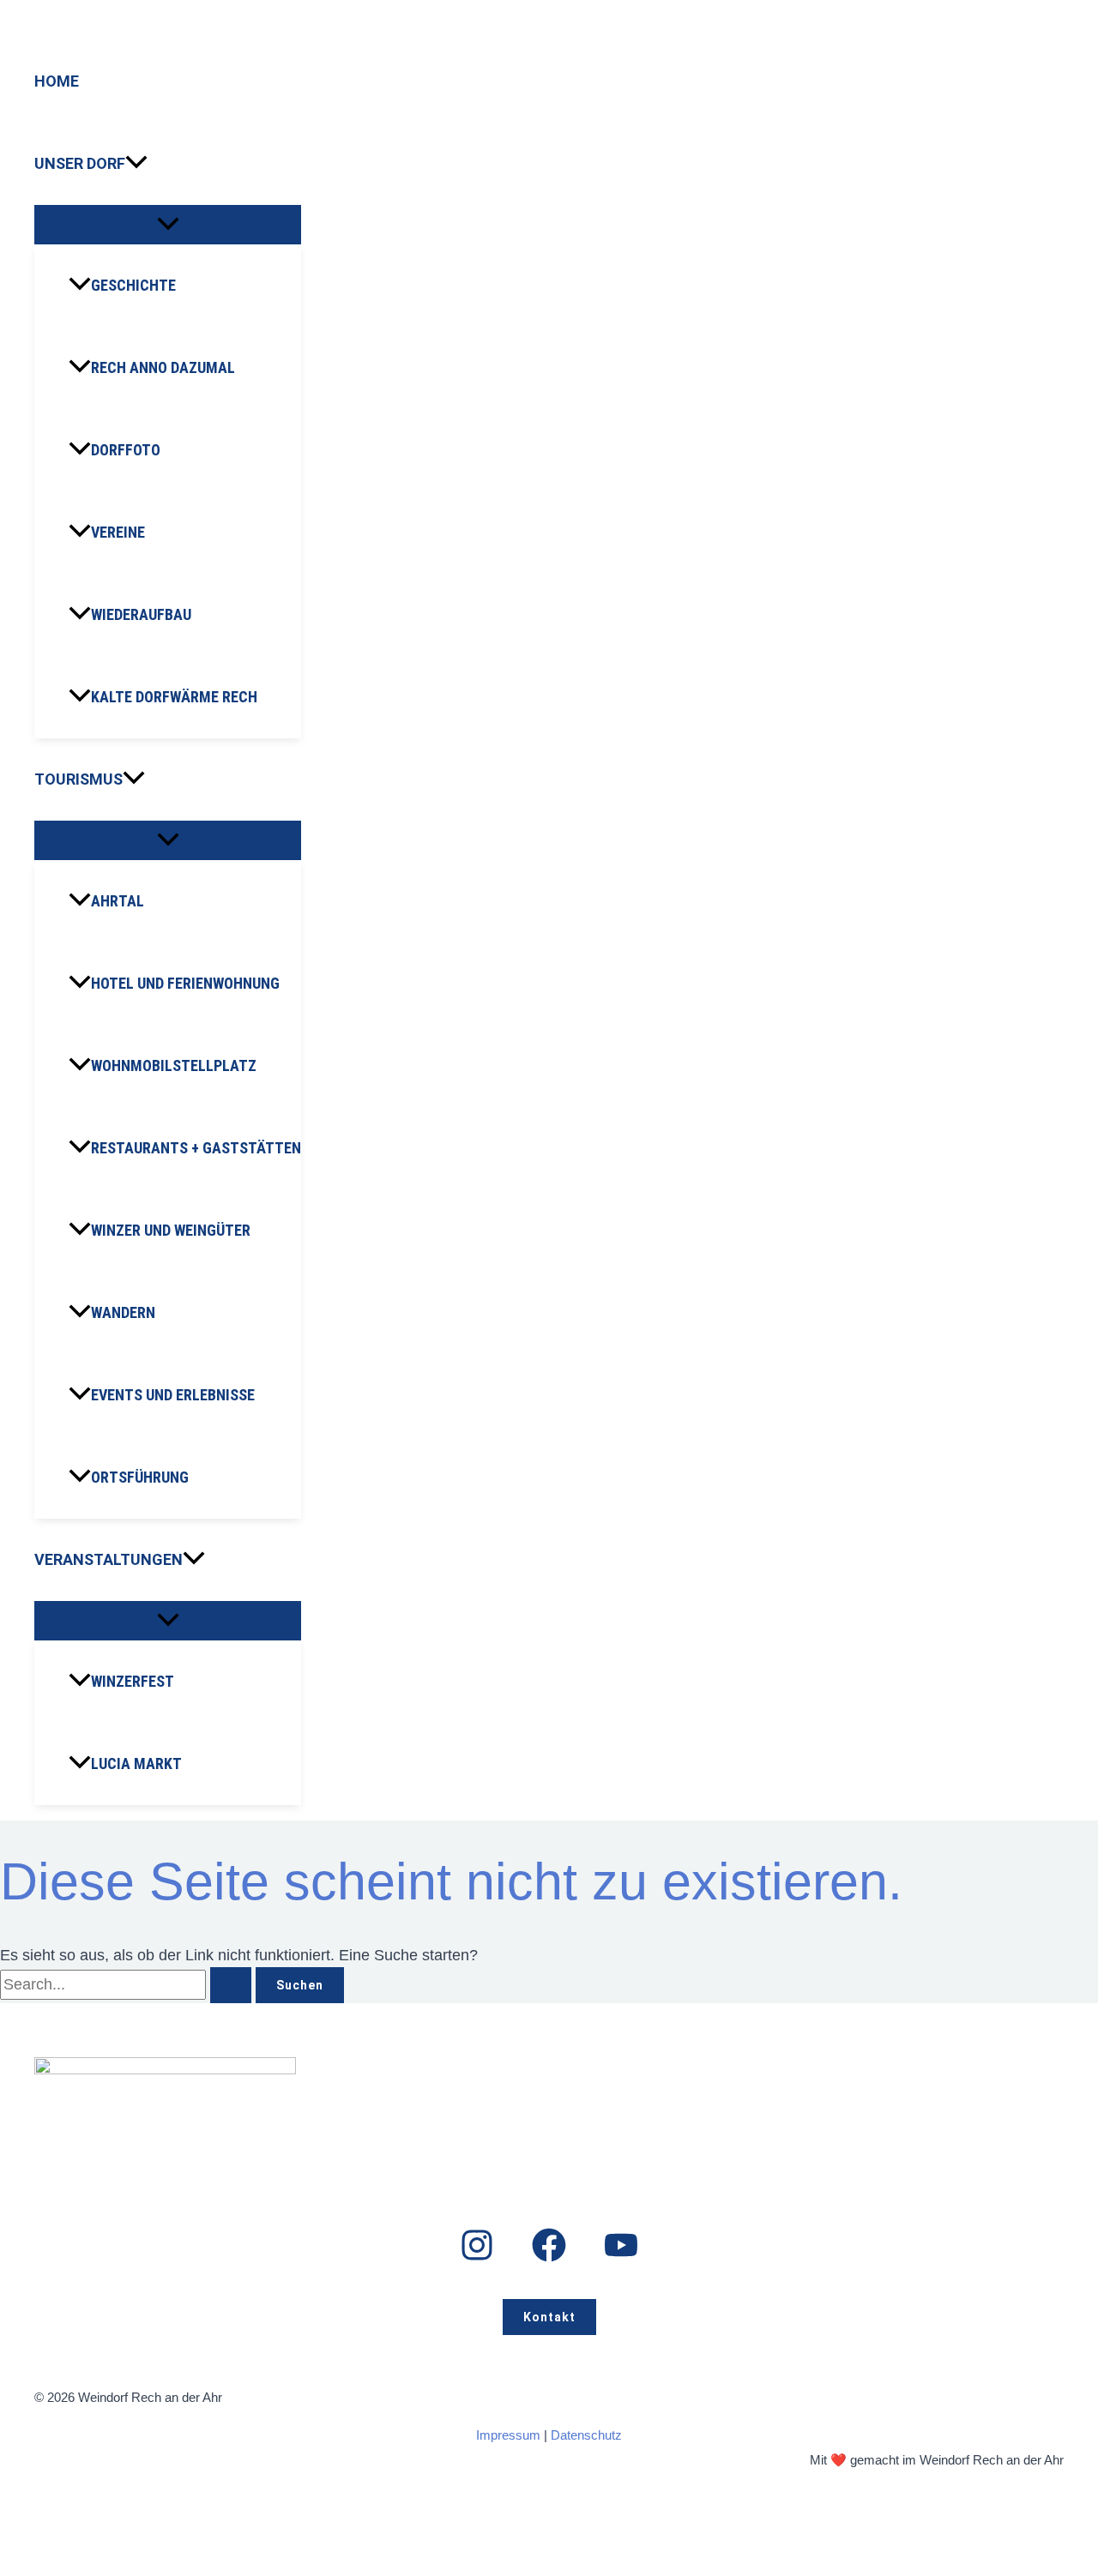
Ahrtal (118, 901)
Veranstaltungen (109, 1559)
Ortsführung (140, 1477)
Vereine (118, 532)
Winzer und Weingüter (171, 1230)
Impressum (508, 2435)
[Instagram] (477, 2257)
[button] (136, 164)
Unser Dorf (80, 163)
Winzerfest (133, 1681)
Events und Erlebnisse (173, 1395)
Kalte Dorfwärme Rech (174, 697)
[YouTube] (621, 2257)
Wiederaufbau (141, 614)
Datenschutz (586, 2435)
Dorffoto (126, 450)
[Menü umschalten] (168, 225)
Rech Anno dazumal (163, 367)
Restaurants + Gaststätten (196, 1148)
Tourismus (78, 779)
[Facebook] (549, 2257)
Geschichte (133, 285)
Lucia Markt (136, 1763)
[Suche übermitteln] (231, 1985)
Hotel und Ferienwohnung (185, 983)
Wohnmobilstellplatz (174, 1065)
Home (57, 81)
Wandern (123, 1312)
